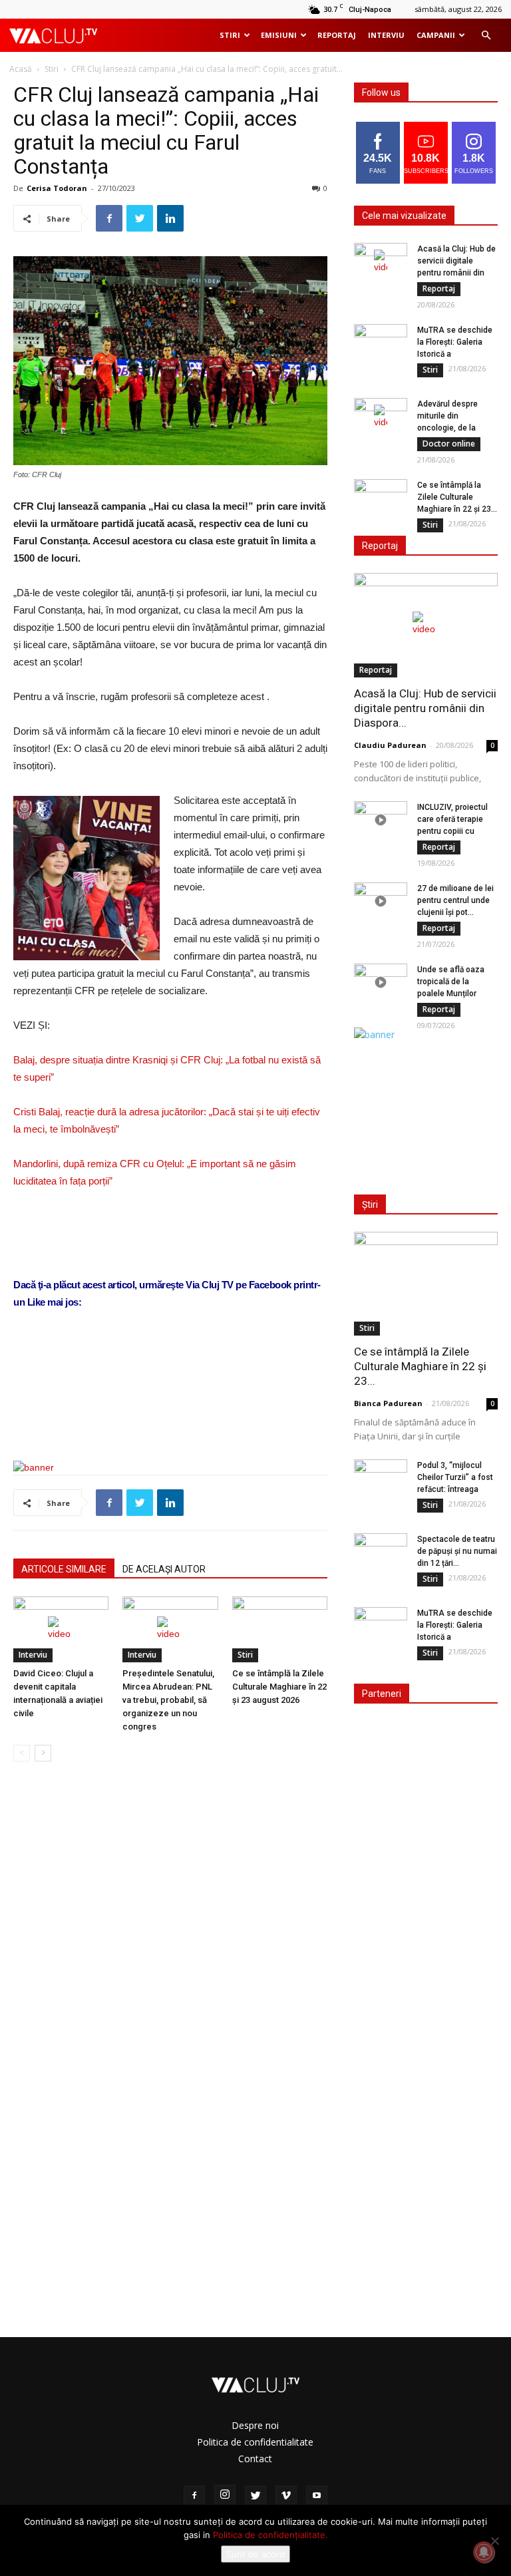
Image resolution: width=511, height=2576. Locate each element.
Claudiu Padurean (390, 745)
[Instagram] (225, 2495)
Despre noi (255, 2425)
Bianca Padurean (388, 1403)
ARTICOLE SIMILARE (64, 1569)
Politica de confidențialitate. (270, 2535)
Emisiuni (279, 35)
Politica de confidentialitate (255, 2442)
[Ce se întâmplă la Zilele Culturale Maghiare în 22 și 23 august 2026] (280, 1629)
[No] (494, 2541)
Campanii (436, 35)
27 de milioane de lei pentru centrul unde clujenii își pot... (455, 900)
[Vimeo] (286, 2496)
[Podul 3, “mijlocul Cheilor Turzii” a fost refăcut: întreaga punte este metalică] (381, 1478)
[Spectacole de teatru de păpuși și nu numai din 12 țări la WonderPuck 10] (381, 1552)
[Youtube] (317, 2496)
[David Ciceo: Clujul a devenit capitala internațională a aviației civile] (61, 1629)
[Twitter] (255, 2496)
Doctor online (449, 444)
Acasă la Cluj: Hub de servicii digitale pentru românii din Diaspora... (425, 708)
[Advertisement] (170, 1416)
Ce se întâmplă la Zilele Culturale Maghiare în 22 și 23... (457, 497)
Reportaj (337, 35)
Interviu (386, 35)
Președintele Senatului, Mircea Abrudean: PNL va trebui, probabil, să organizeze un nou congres (168, 1700)
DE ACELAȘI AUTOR (164, 1569)
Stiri (230, 35)
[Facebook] (194, 2496)
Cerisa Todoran (57, 188)
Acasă (21, 69)
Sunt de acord (255, 2554)
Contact (255, 2459)
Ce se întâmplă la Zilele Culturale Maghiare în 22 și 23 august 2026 (279, 1687)
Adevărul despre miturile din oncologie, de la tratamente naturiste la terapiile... (455, 428)
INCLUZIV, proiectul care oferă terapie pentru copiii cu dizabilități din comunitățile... (452, 831)
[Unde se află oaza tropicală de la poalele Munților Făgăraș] (381, 982)
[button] (486, 36)
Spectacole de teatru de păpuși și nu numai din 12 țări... (457, 1551)
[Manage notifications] (484, 2552)
